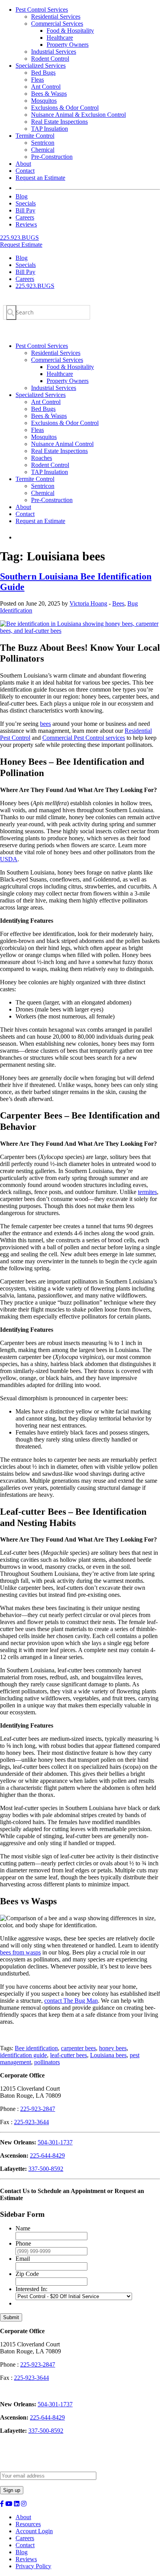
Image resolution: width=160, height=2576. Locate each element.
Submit (11, 2317)
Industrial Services (54, 52)
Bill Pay (25, 210)
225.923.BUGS (19, 238)
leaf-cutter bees (69, 2055)
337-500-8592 (46, 2169)
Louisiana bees (108, 2055)
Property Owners (68, 45)
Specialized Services (41, 66)
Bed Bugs (43, 73)
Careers (25, 217)
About (23, 164)
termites (147, 1192)
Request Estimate (21, 245)
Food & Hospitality (70, 31)
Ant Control (46, 87)
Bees (118, 603)
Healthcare (60, 38)
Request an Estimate (40, 178)
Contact (25, 171)
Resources (28, 2524)
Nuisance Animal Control (62, 444)
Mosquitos (44, 101)
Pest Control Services (42, 10)
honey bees (113, 2048)
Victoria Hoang (88, 603)
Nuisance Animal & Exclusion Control (78, 115)
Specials (26, 203)
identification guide (23, 2055)
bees (45, 724)
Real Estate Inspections (59, 122)
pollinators (47, 2062)
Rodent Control (50, 59)
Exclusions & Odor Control (65, 108)
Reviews (26, 224)
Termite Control (35, 136)
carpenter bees (78, 2048)
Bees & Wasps (49, 94)
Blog (22, 196)
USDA (9, 859)
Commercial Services (57, 24)
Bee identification (36, 2048)
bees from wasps (20, 1952)
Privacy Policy (33, 2566)
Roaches (42, 458)
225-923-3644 (31, 2122)
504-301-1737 (55, 2142)
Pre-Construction (52, 157)
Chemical (43, 150)
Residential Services (56, 17)
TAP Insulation (50, 129)
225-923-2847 (38, 2109)
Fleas (37, 80)
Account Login (34, 2531)
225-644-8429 (47, 2155)
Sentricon (43, 143)
